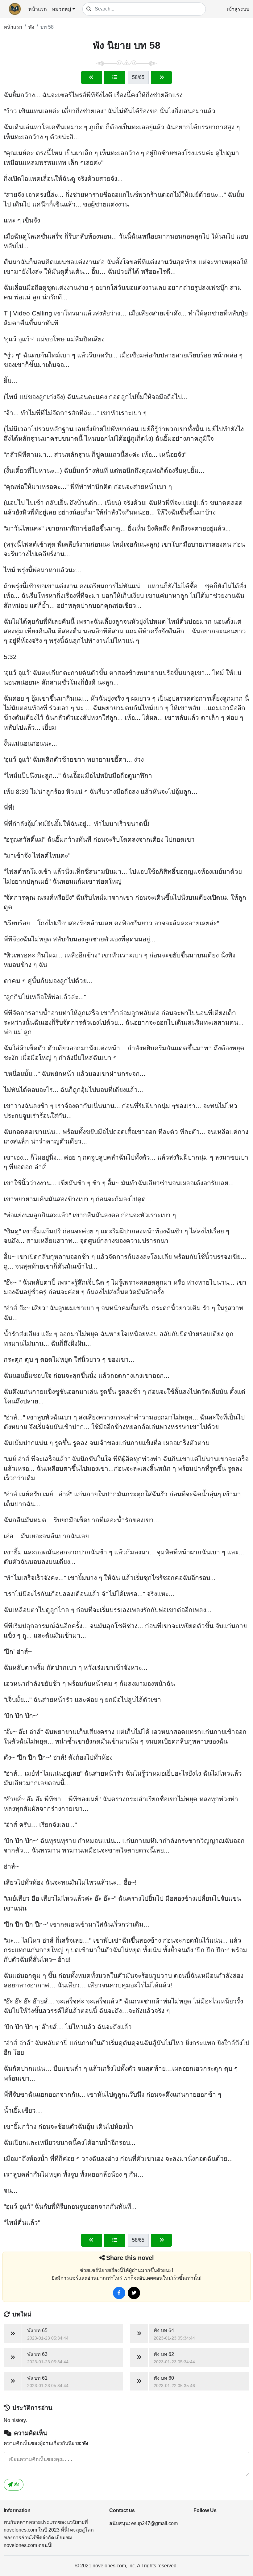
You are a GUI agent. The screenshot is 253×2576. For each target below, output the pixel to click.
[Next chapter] (162, 77)
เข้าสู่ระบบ (238, 9)
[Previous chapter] (91, 77)
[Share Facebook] (119, 2293)
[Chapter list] (115, 77)
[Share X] (134, 2293)
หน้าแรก (38, 9)
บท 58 (47, 27)
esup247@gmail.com (154, 2523)
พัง (31, 27)
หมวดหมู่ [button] (62, 9)
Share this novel (130, 2258)
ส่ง (16, 2484)
